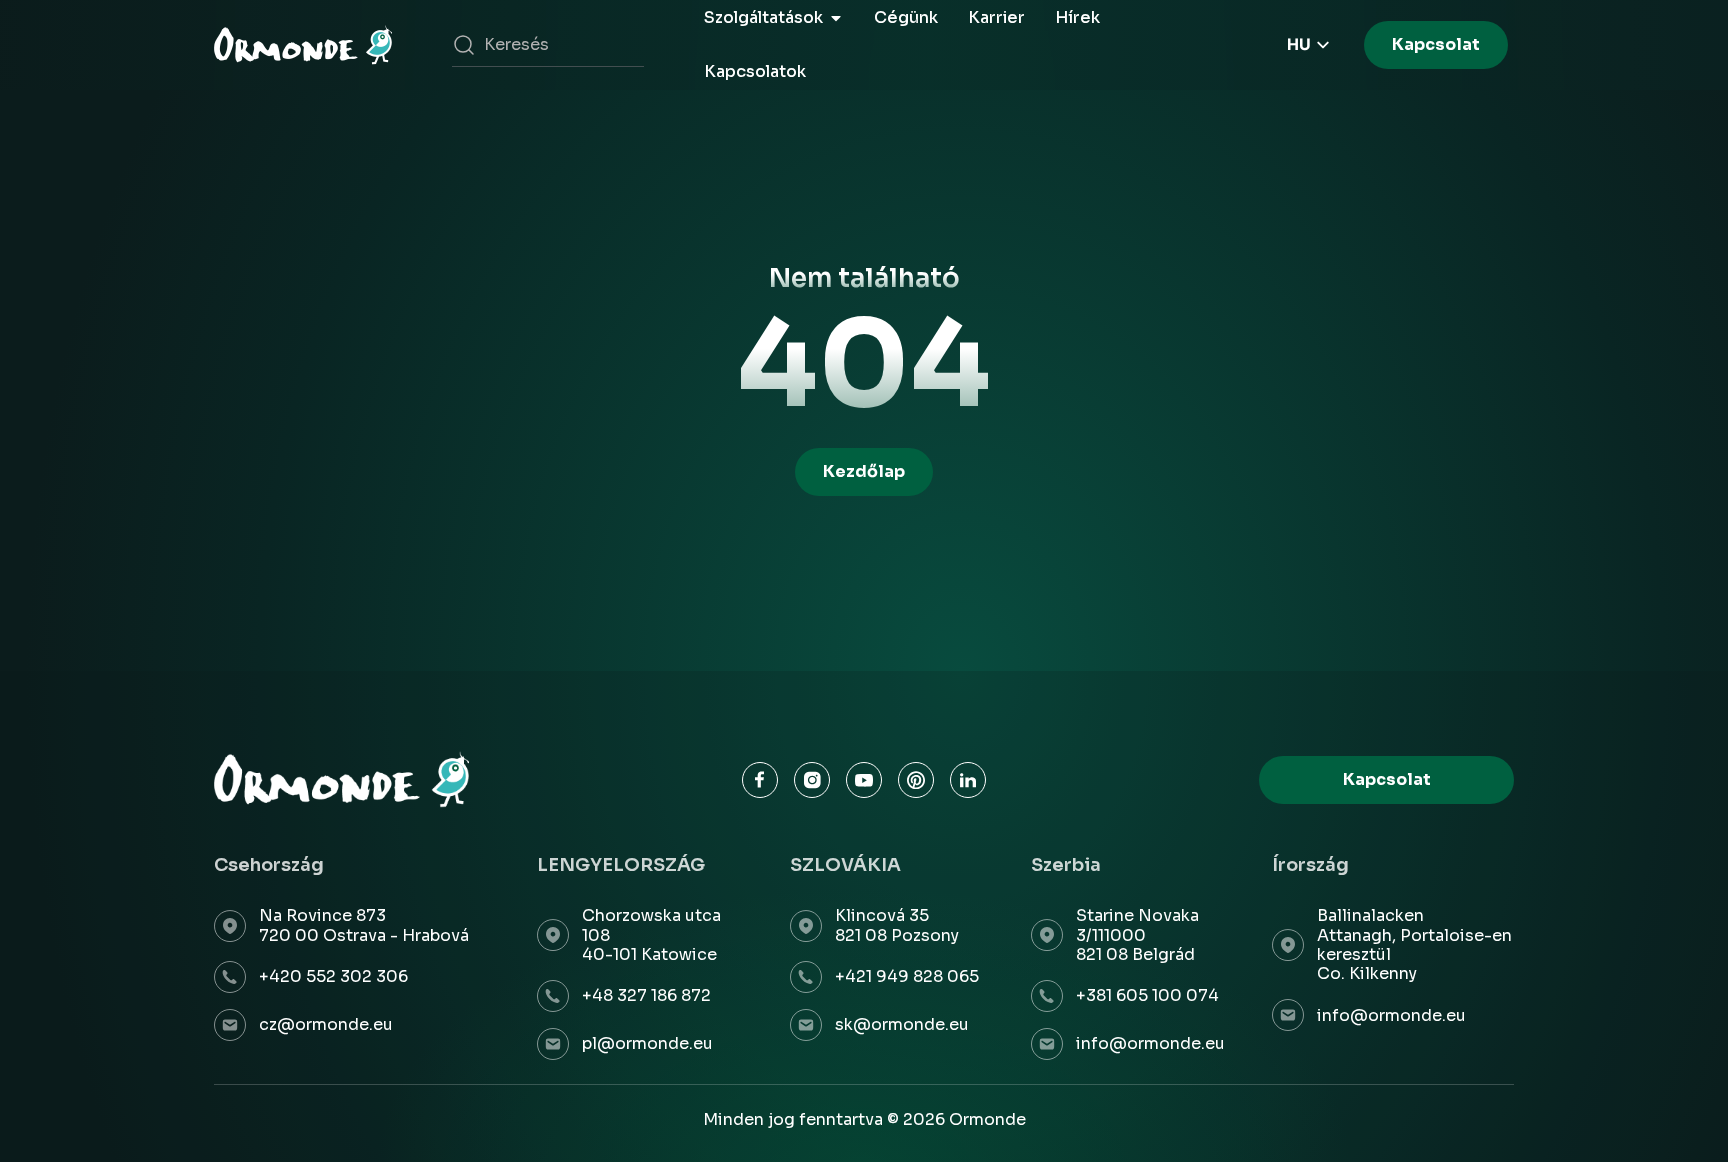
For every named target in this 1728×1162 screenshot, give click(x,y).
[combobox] (548, 45)
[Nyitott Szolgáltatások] (836, 18)
